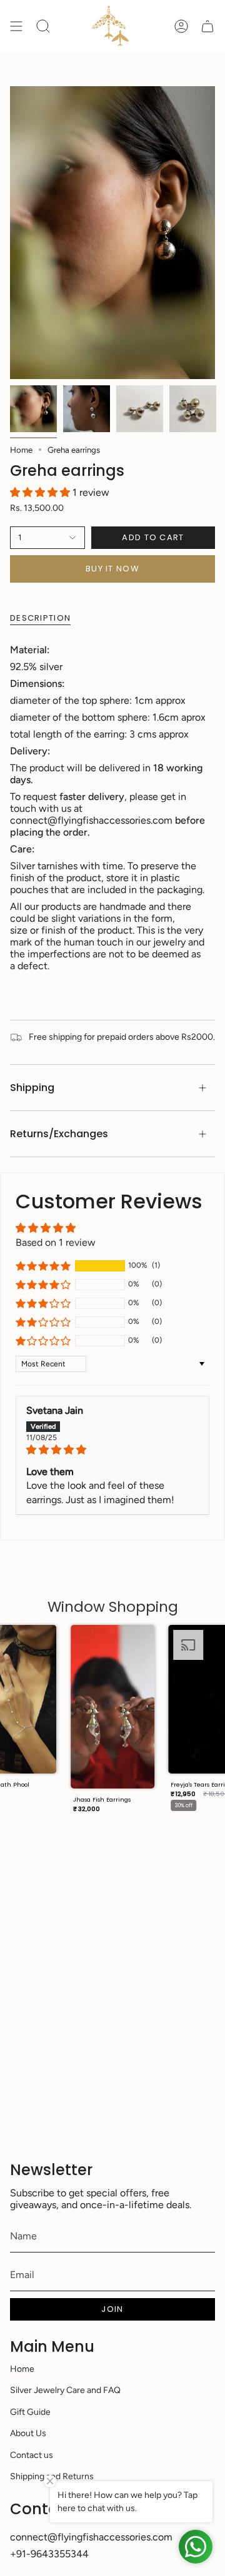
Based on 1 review (56, 1242)
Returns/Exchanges (59, 1134)
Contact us (32, 2455)
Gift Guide (30, 2412)
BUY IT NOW (112, 569)
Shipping (32, 1088)
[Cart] (207, 26)
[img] (112, 1450)
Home (21, 450)
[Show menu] (16, 26)
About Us (28, 2433)
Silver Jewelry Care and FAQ (65, 2390)
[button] (41, 492)
